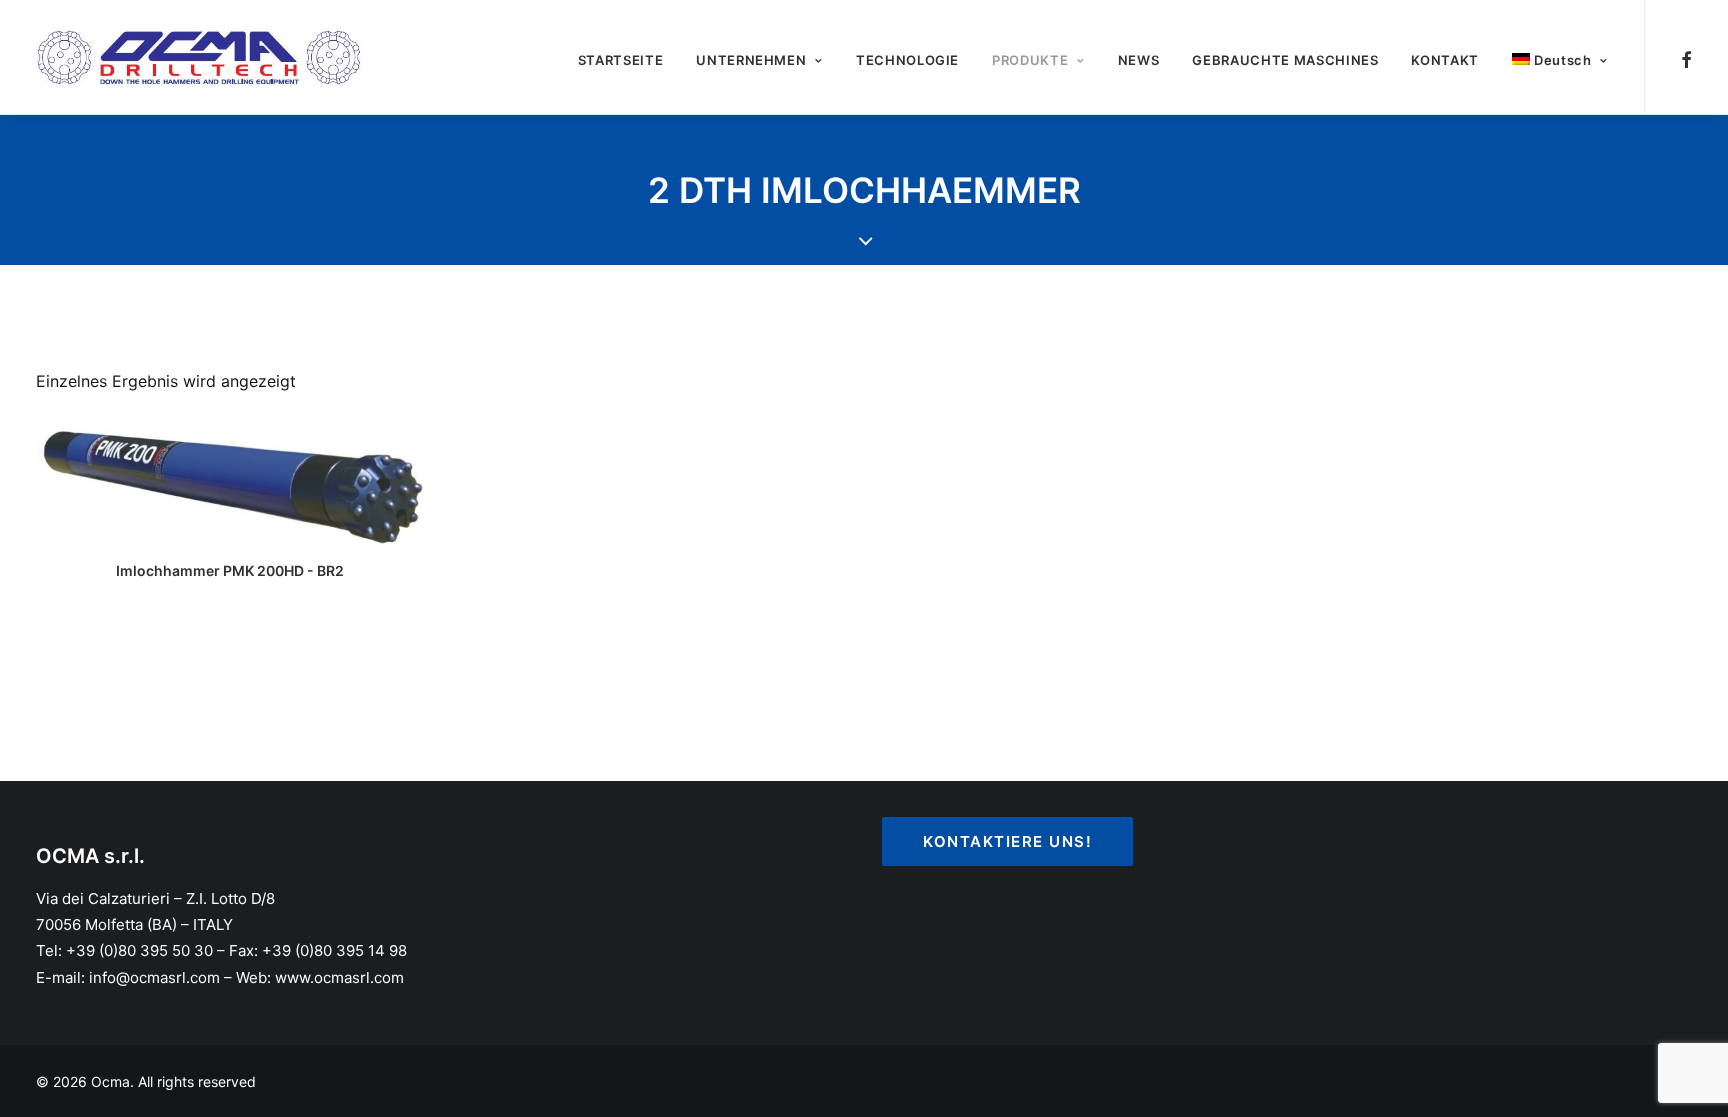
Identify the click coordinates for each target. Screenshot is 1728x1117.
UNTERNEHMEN (751, 60)
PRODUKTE (1030, 60)
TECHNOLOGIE (907, 60)
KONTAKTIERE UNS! (1007, 841)
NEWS (1139, 60)
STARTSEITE (621, 60)
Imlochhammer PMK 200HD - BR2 (230, 570)
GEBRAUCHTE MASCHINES (1285, 60)
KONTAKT (1445, 60)
